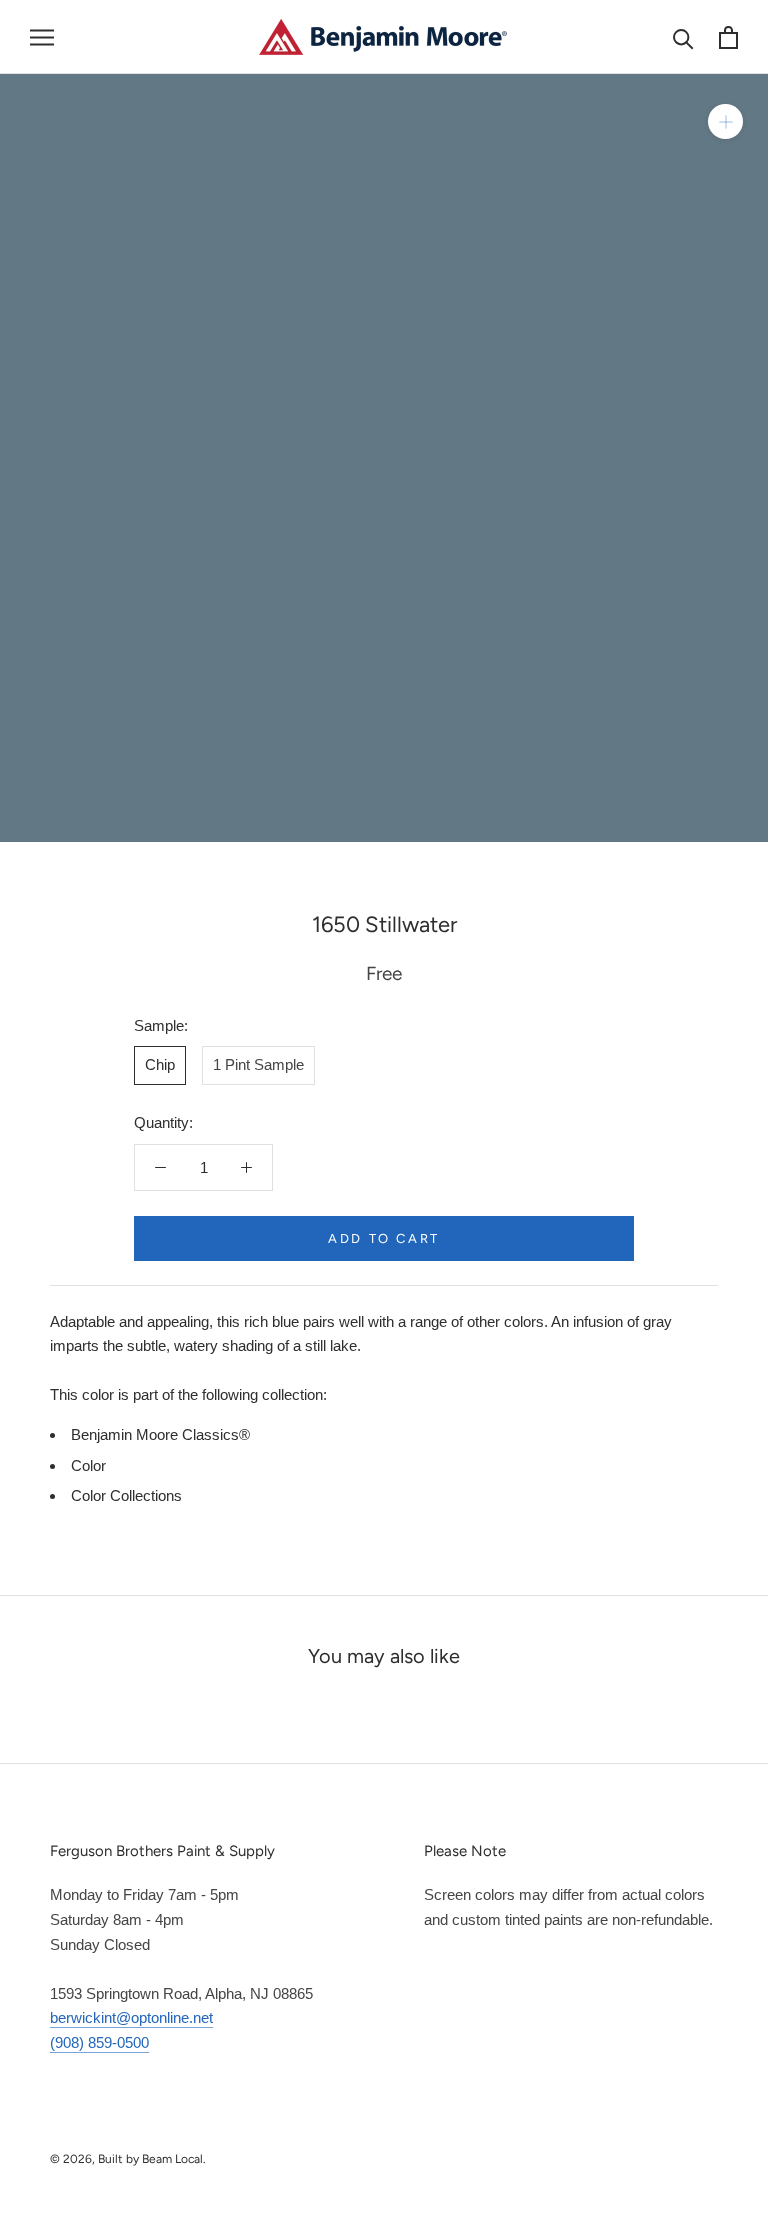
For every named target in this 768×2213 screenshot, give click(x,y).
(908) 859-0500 (99, 2042)
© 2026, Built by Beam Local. (128, 2159)
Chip (160, 1064)
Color (88, 1465)
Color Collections (126, 1495)
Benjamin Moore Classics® (160, 1434)
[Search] (683, 37)
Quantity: (163, 1122)
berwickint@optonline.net (131, 2017)
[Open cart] (728, 37)
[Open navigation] (42, 37)
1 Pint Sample (258, 1064)
